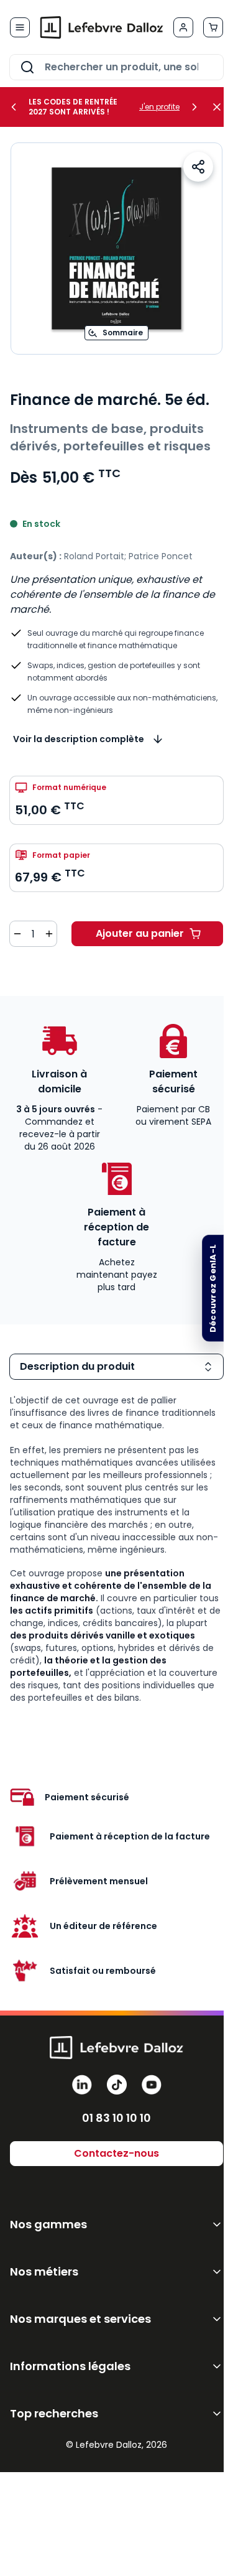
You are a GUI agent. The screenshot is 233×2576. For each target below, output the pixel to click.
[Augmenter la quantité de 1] (49, 934)
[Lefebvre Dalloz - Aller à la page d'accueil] (102, 27)
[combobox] (116, 67)
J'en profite (159, 107)
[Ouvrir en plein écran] (116, 249)
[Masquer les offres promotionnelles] (221, 107)
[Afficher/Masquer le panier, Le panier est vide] (213, 27)
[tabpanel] (116, 1549)
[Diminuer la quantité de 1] (17, 934)
